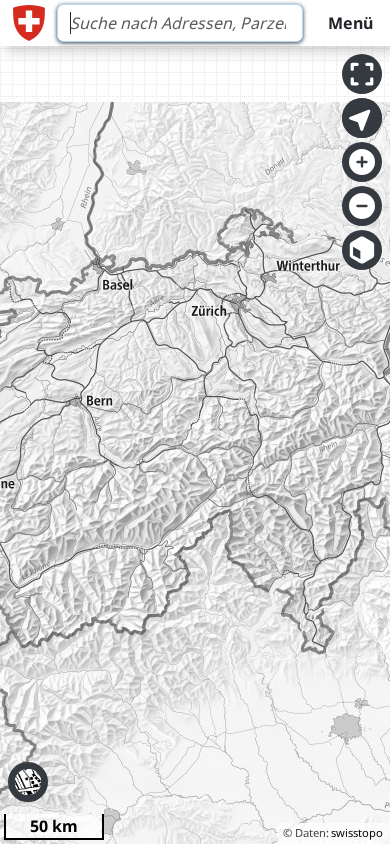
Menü (350, 23)
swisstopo (357, 832)
